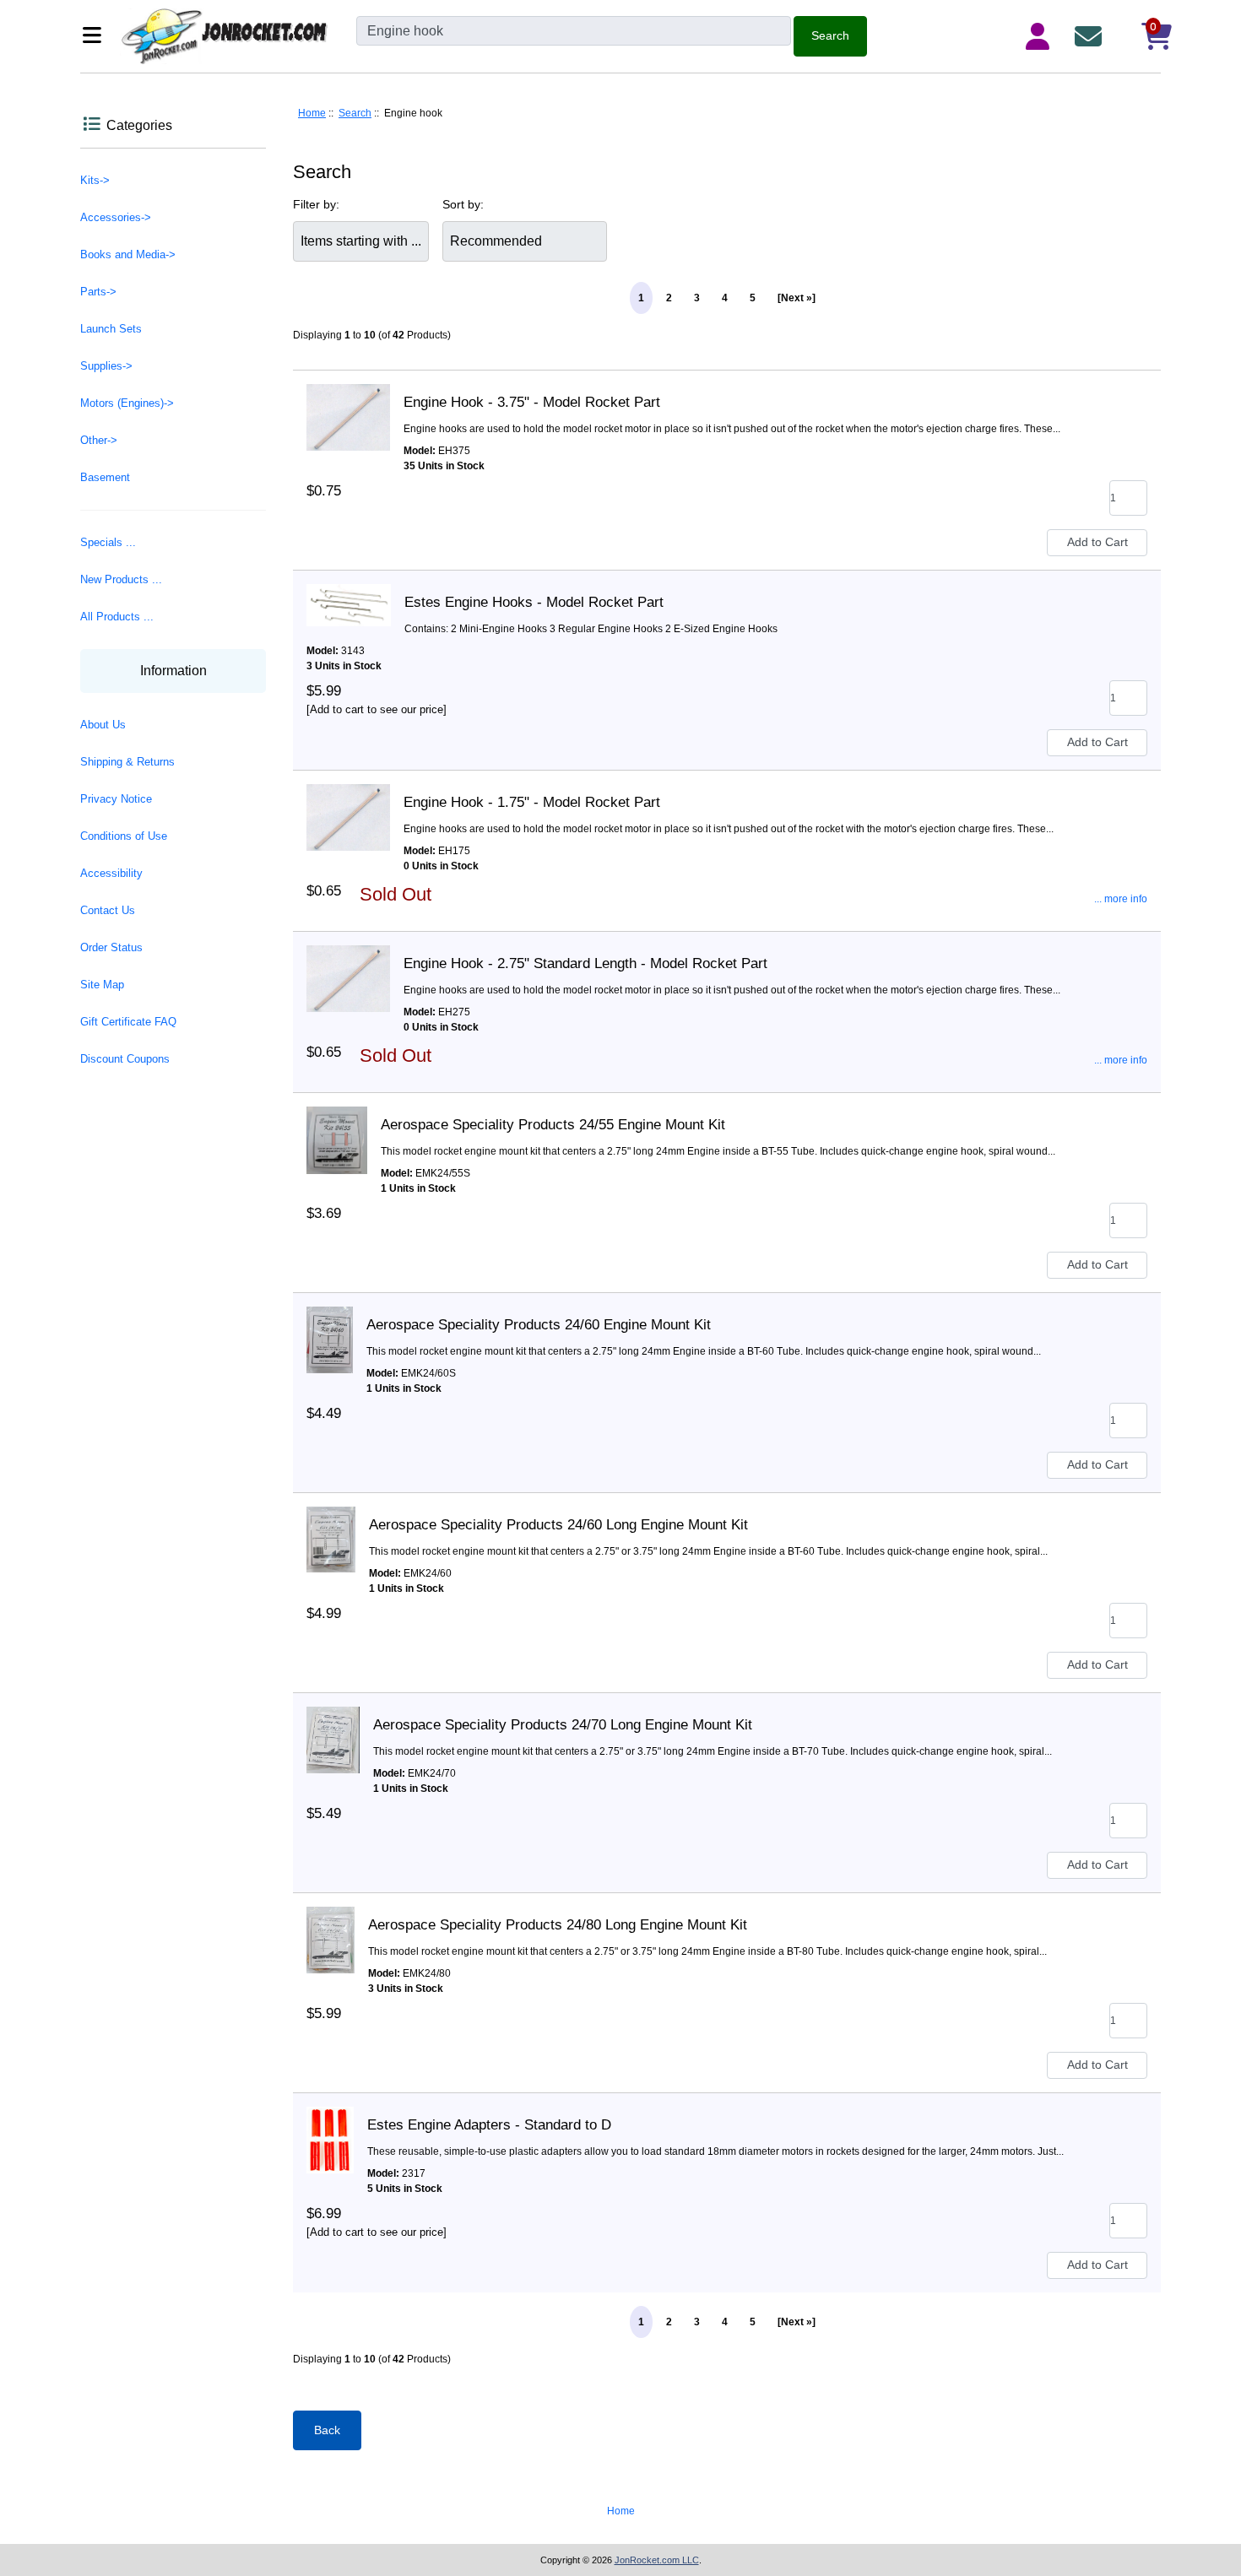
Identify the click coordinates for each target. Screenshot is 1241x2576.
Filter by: (316, 204)
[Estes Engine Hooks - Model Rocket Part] (349, 603)
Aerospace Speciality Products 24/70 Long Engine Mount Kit (563, 1725)
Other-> (99, 440)
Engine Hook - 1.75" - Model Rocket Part (532, 802)
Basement (105, 477)
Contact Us (108, 910)
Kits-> (95, 180)
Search (355, 113)
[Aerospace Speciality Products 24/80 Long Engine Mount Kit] (331, 1925)
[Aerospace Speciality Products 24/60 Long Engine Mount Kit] (331, 1525)
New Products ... (121, 579)
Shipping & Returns (127, 762)
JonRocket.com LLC (657, 2560)
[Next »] (797, 298)
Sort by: (463, 204)
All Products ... (117, 617)
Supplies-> (106, 366)
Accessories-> (116, 217)
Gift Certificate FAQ (128, 1022)
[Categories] (97, 37)
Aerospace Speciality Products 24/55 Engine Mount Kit (553, 1125)
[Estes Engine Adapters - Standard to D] (330, 2125)
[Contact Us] (1092, 36)
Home (312, 113)
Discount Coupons (125, 1059)
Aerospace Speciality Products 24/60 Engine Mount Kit (539, 1325)
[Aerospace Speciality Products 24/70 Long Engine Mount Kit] (333, 1725)
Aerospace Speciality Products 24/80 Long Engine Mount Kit (558, 1925)
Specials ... (108, 542)
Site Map (102, 985)
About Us (103, 725)
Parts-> (98, 292)
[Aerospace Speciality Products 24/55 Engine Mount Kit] (337, 1125)
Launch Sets (111, 329)
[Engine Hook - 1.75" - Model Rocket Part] (348, 803)
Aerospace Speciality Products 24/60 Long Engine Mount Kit (558, 1525)
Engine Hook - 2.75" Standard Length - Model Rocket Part (585, 963)
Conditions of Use (124, 836)
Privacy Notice (116, 799)
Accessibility (111, 873)
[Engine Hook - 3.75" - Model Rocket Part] (348, 403)
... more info (1121, 899)
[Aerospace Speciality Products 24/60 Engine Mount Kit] (330, 1325)
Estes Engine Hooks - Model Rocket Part (534, 602)
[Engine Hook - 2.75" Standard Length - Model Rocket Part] (348, 964)
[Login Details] (1041, 36)
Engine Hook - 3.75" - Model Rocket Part (532, 402)
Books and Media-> (128, 254)
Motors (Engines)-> (127, 403)
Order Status (111, 947)
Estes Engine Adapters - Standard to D (489, 2125)
